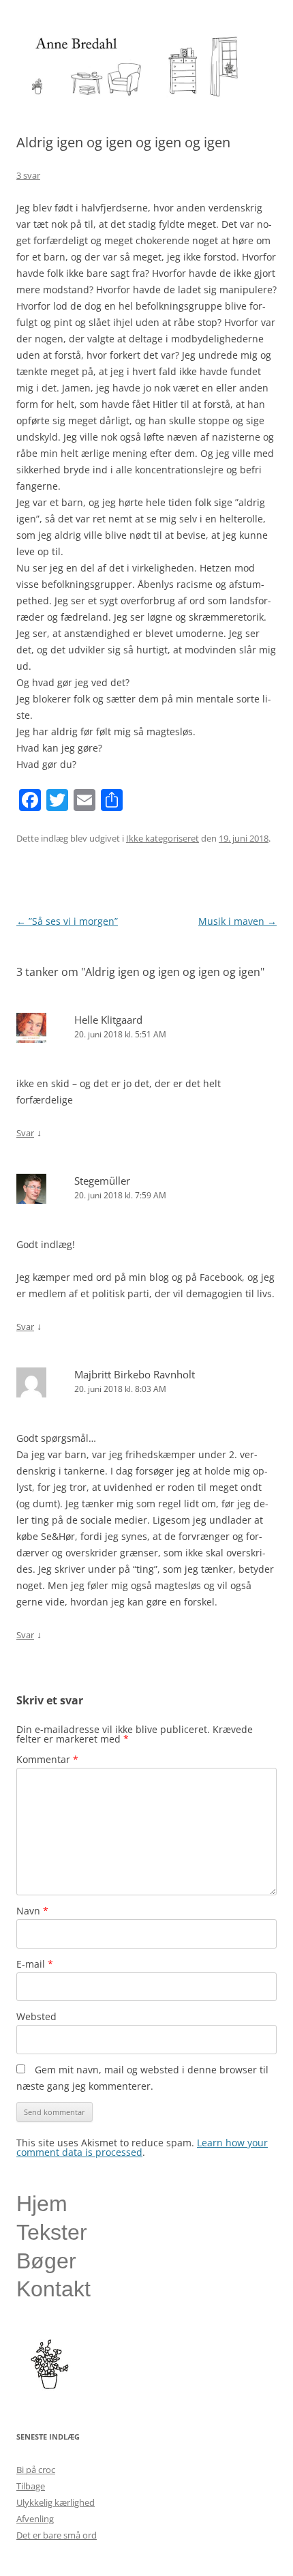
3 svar (28, 175)
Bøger (46, 2261)
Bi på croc (36, 2470)
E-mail (35, 1964)
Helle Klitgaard (108, 1020)
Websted (36, 2016)
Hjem (42, 2204)
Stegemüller (102, 1181)
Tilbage (31, 2486)
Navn (32, 1911)
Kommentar (47, 1759)
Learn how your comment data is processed (142, 2147)
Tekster (52, 2232)
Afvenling (35, 2519)
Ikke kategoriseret (163, 838)
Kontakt (53, 2289)
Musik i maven (237, 921)
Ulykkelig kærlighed (56, 2502)
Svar (25, 1133)
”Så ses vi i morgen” (67, 921)
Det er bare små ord (57, 2535)
